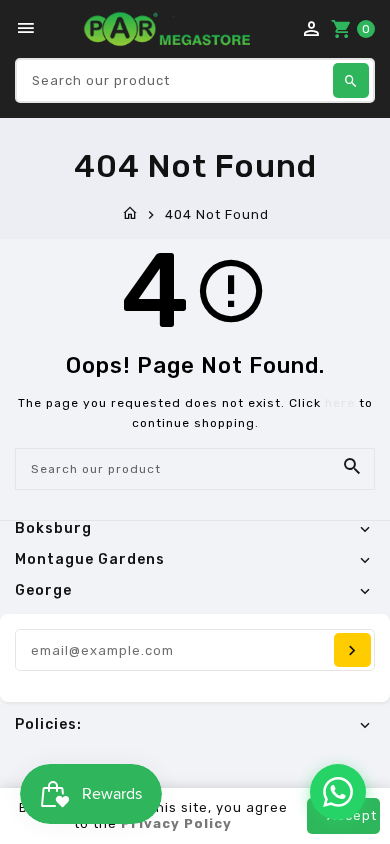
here (340, 403)
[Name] (352, 650)
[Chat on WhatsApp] (338, 792)
